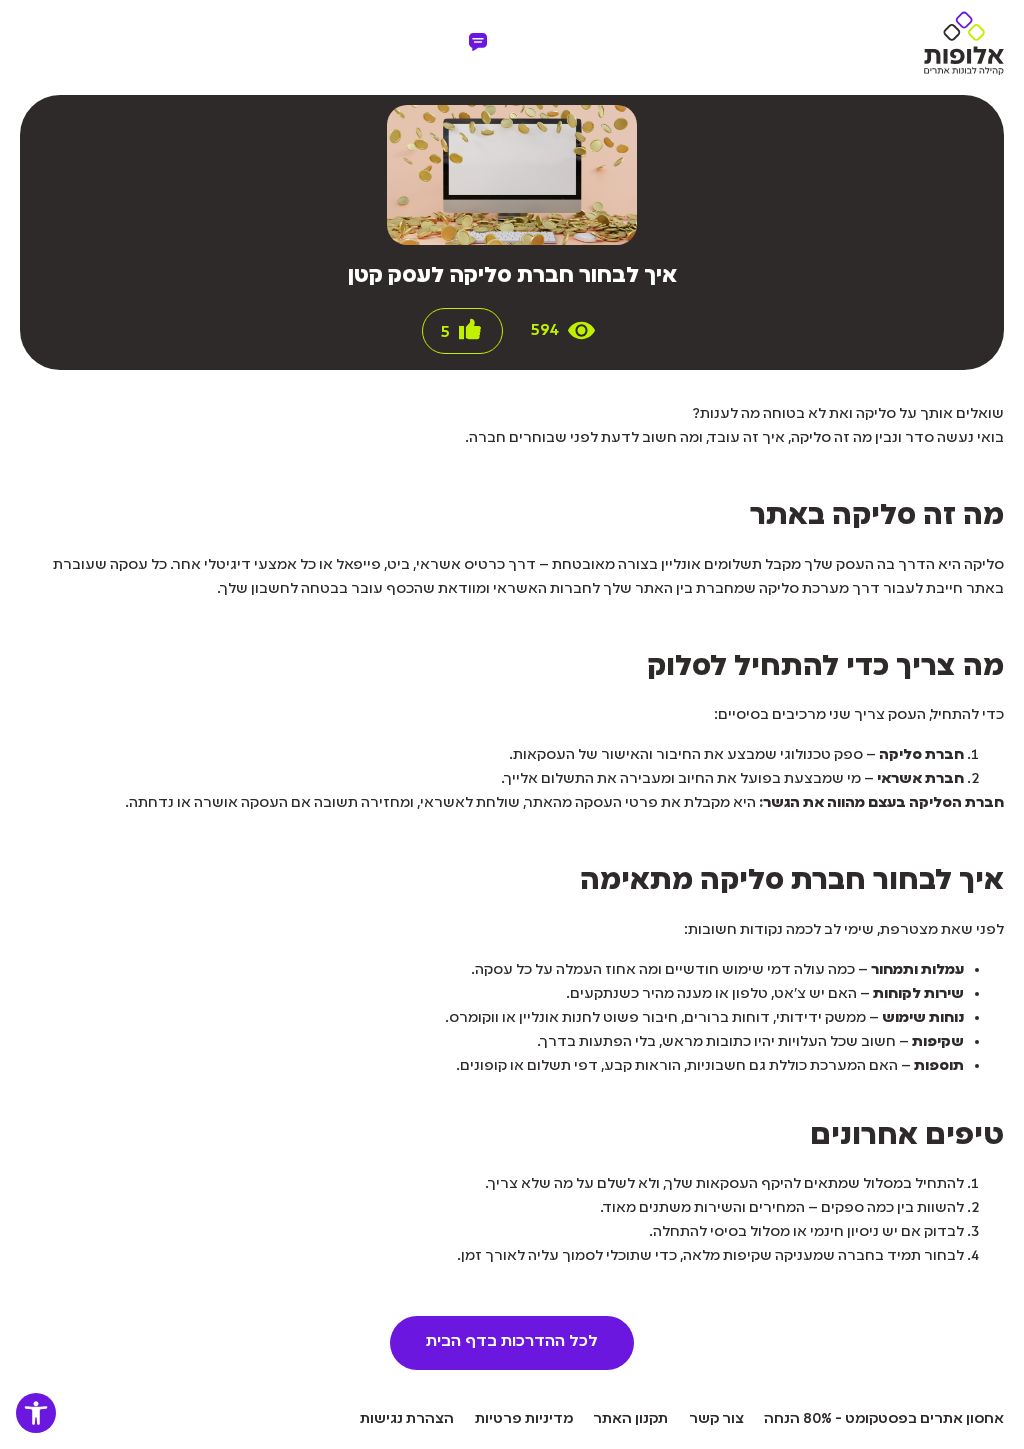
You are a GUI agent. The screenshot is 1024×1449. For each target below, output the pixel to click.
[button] (36, 1413)
